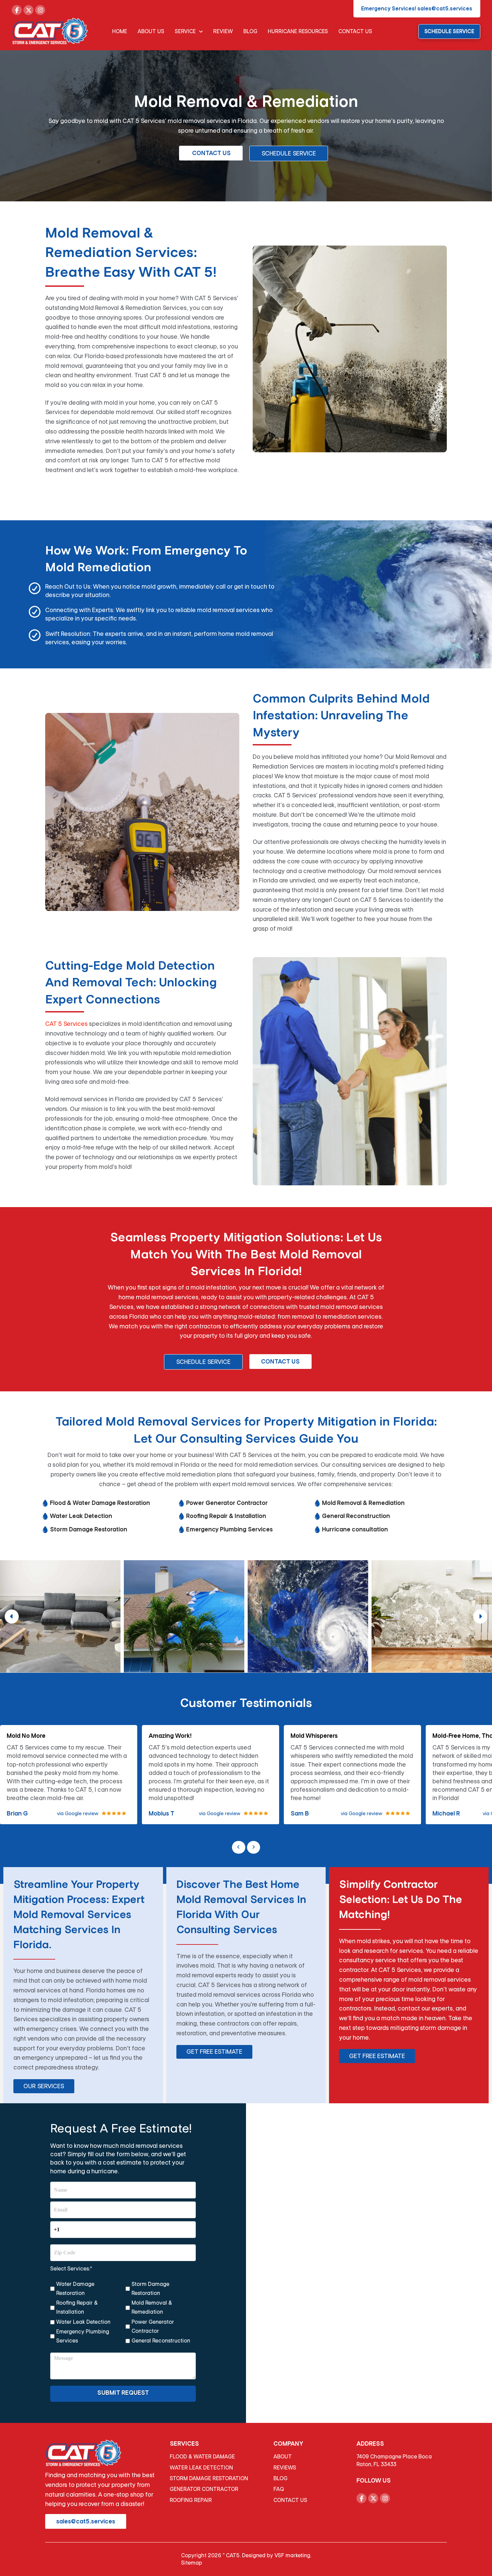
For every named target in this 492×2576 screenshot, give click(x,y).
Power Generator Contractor (153, 2326)
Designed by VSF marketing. (277, 2555)
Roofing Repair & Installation (77, 2307)
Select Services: (71, 2269)
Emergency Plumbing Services (83, 2336)
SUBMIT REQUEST (123, 2393)
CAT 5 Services (66, 1024)
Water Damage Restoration (75, 2289)
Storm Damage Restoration (150, 2289)
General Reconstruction (161, 2341)
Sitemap (192, 2563)
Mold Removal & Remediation (152, 2307)
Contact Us (280, 1362)
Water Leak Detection (83, 2322)
